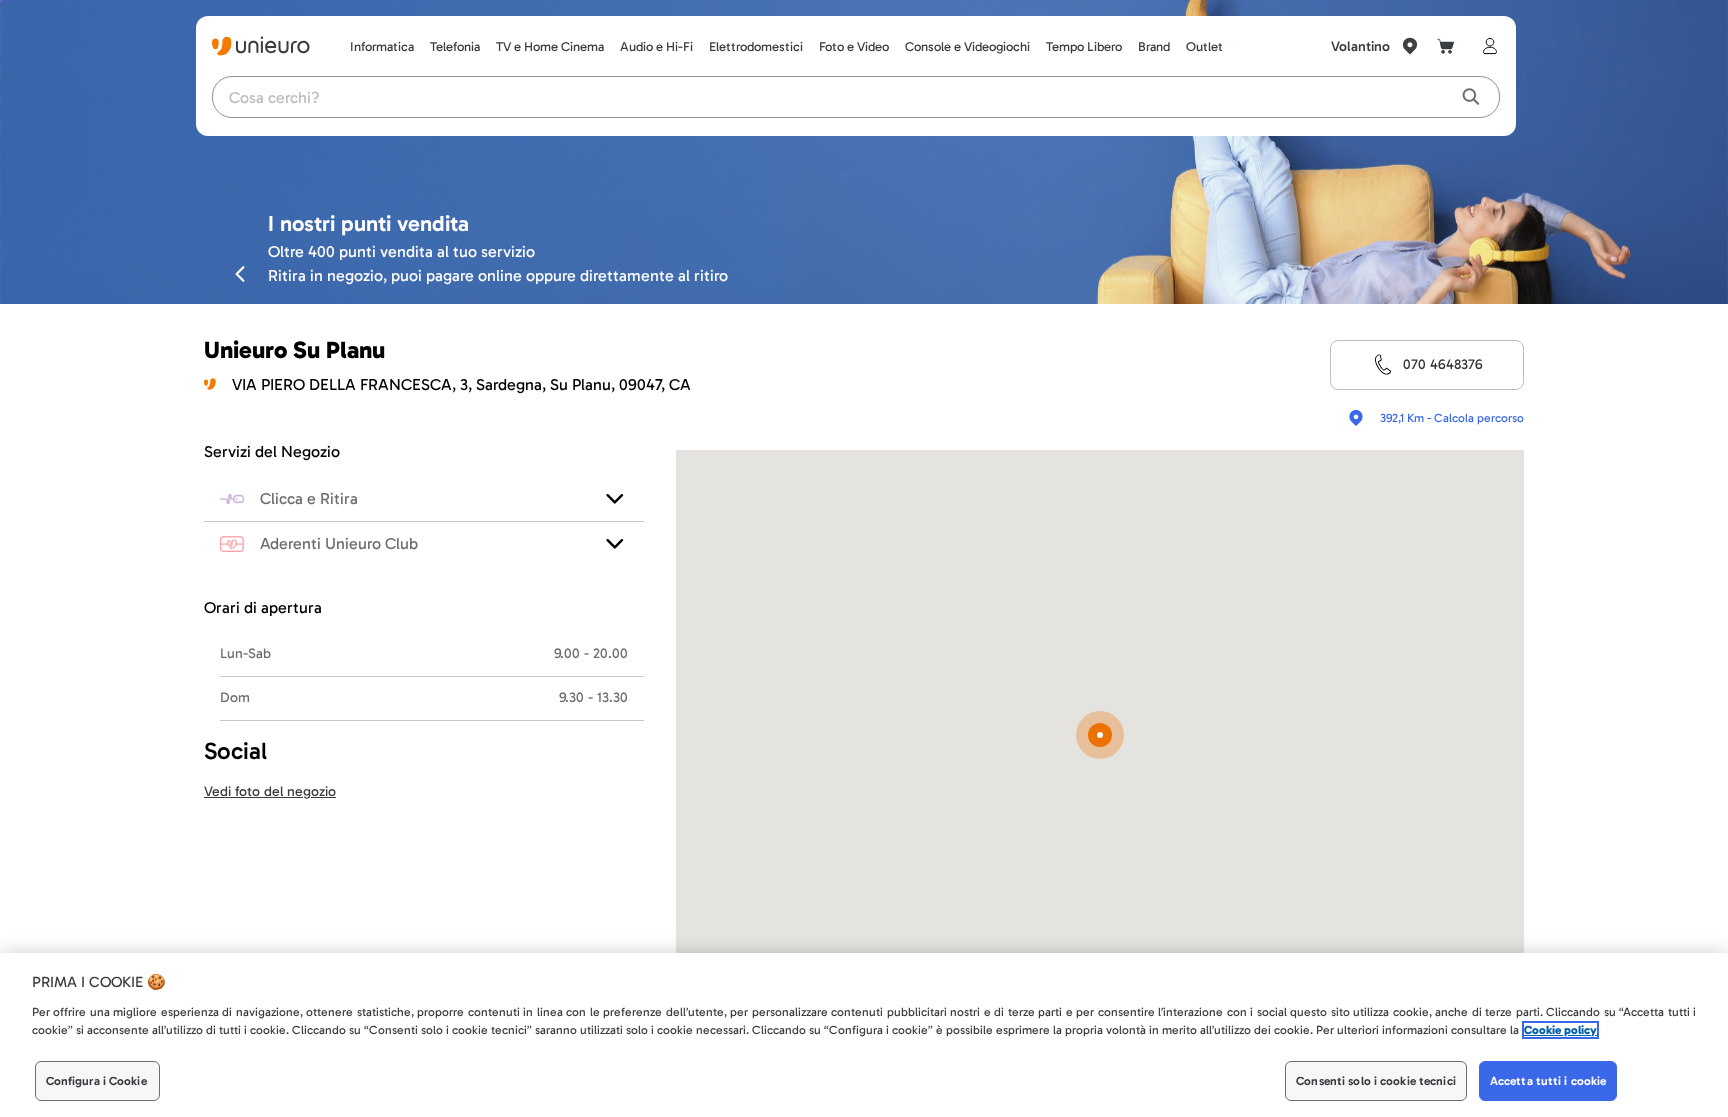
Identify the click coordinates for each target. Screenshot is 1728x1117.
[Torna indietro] (240, 273)
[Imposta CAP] (1410, 46)
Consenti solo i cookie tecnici (1376, 1081)
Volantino (1360, 46)
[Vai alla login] (1486, 46)
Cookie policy (1560, 1030)
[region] (864, 1035)
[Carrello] (1446, 46)
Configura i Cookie (96, 1081)
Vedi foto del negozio (270, 791)
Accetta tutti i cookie (1548, 1081)
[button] (1100, 736)
